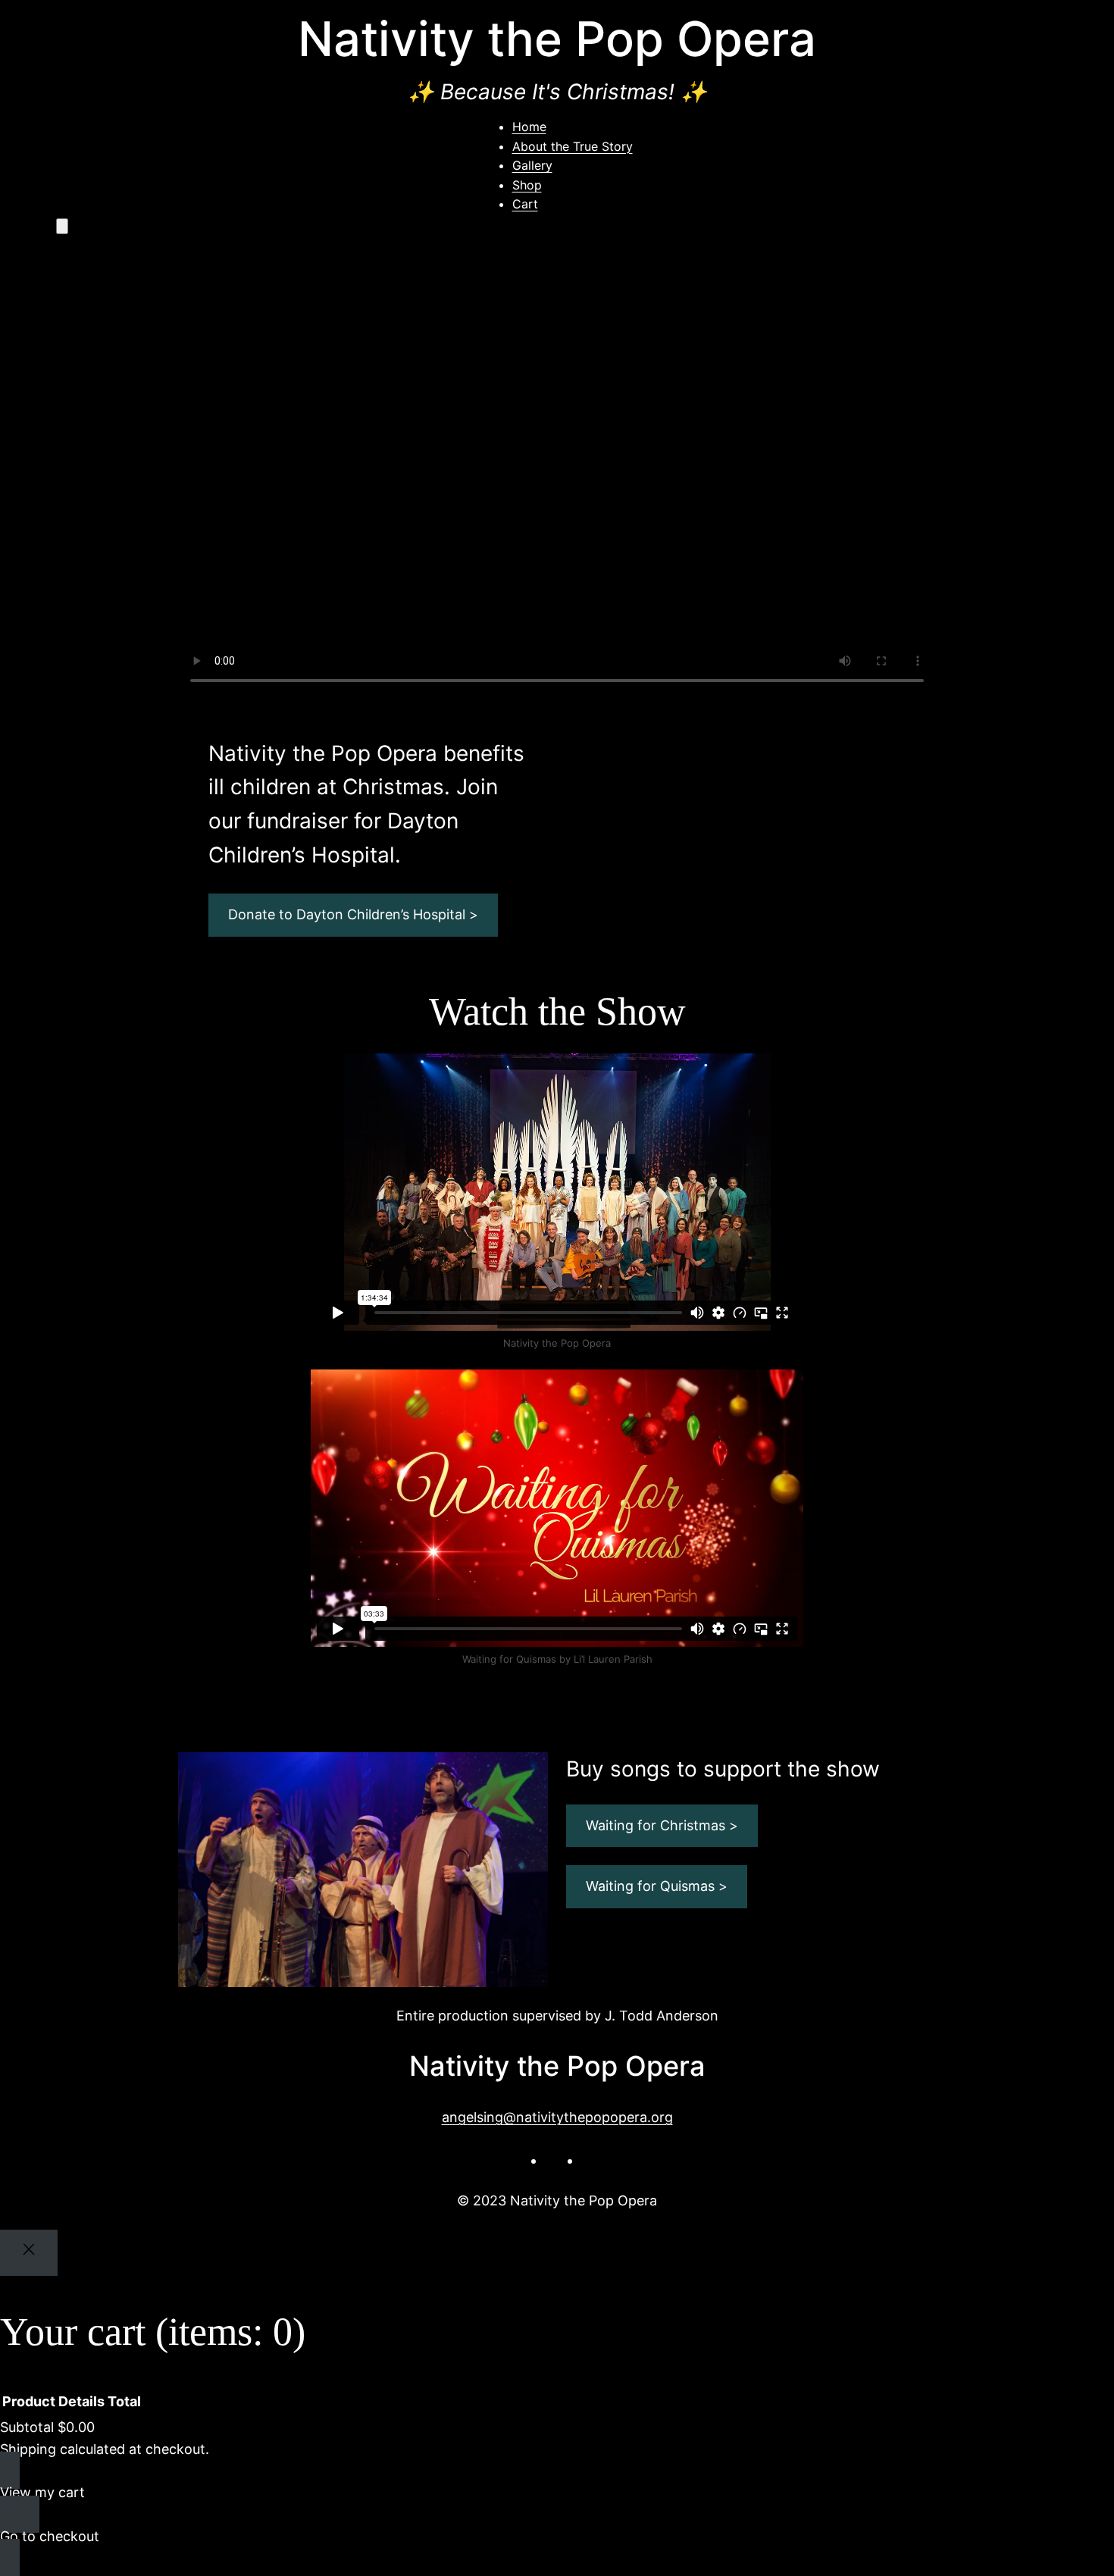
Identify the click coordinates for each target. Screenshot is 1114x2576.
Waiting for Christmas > (662, 1825)
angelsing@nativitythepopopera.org (557, 2117)
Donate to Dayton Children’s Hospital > (353, 914)
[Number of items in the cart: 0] (62, 226)
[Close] (29, 2253)
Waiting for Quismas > (657, 1886)
